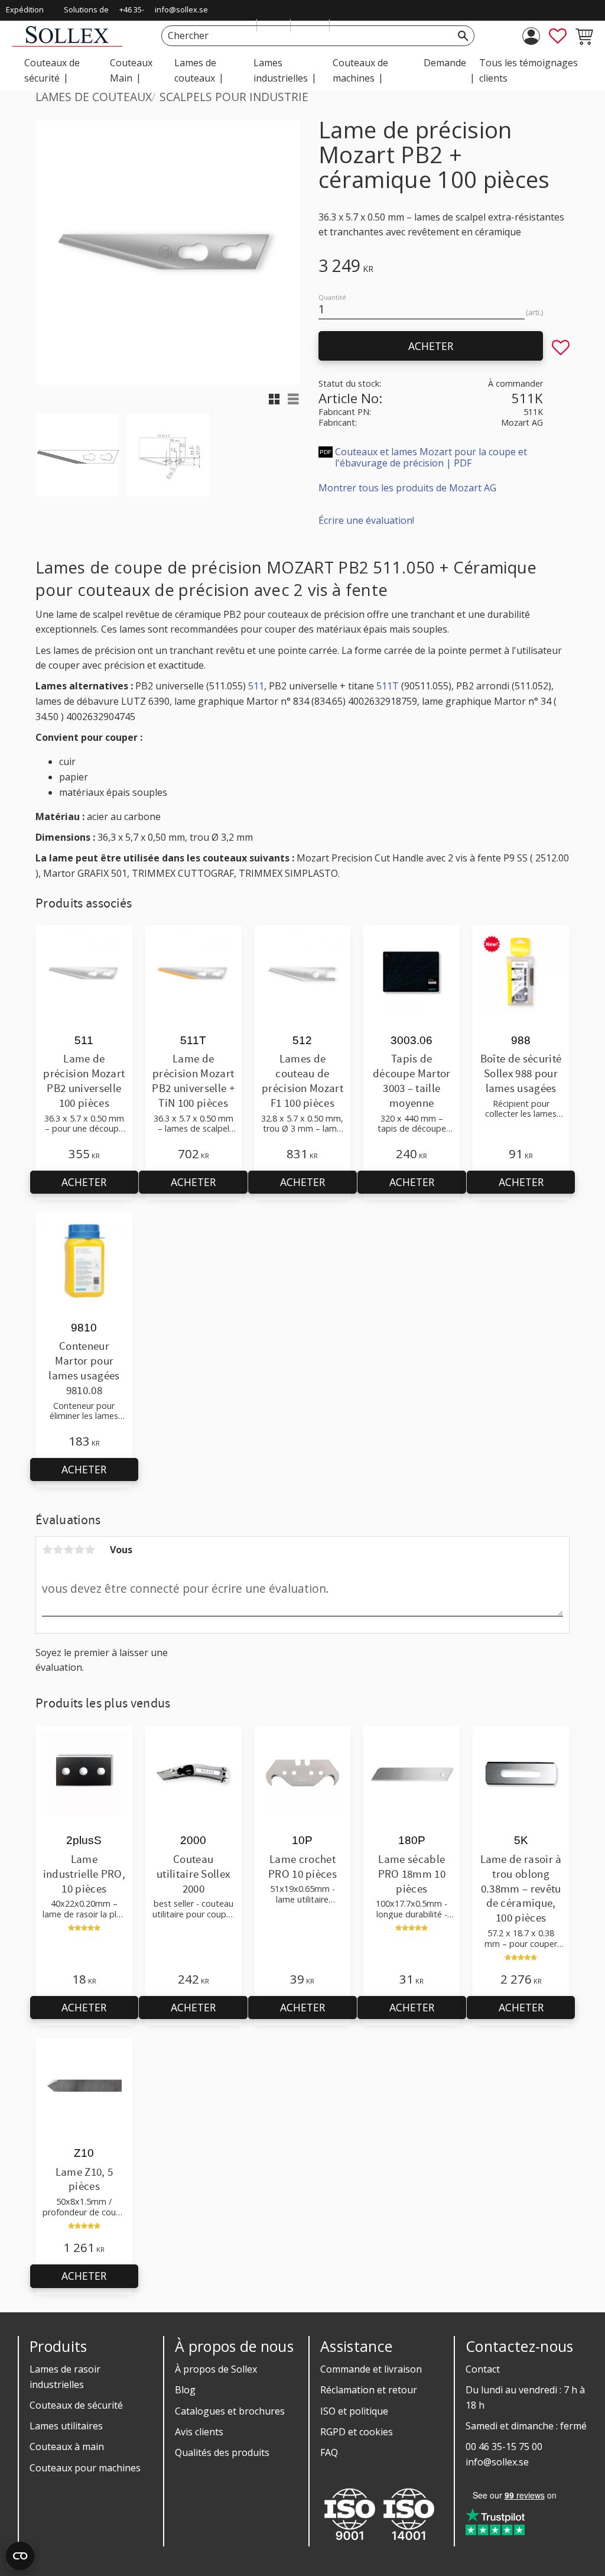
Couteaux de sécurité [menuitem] (52, 70)
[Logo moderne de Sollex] (67, 43)
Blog (185, 2390)
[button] (558, 36)
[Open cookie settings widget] (20, 2556)
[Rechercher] (463, 36)
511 (256, 686)
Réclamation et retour (369, 2390)
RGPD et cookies (357, 2432)
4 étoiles (79, 1550)
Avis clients (199, 2432)
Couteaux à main (67, 2447)
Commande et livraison (371, 2369)
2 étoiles (58, 1550)
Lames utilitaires (66, 2426)
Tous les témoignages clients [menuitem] (528, 70)
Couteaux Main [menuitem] (131, 70)
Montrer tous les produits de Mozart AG (407, 488)
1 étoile (47, 1550)
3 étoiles (69, 1550)
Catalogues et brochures (230, 2411)
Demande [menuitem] (445, 63)
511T (388, 686)
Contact (483, 2369)
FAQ (329, 2452)
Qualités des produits (222, 2452)
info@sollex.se (181, 9)
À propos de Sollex (216, 2369)
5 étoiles (90, 1550)
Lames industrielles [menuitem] (281, 70)
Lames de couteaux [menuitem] (195, 70)
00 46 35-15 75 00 (504, 2447)
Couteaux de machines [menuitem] (360, 70)
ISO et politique (354, 2411)
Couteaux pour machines (85, 2468)
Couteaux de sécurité (76, 2405)
